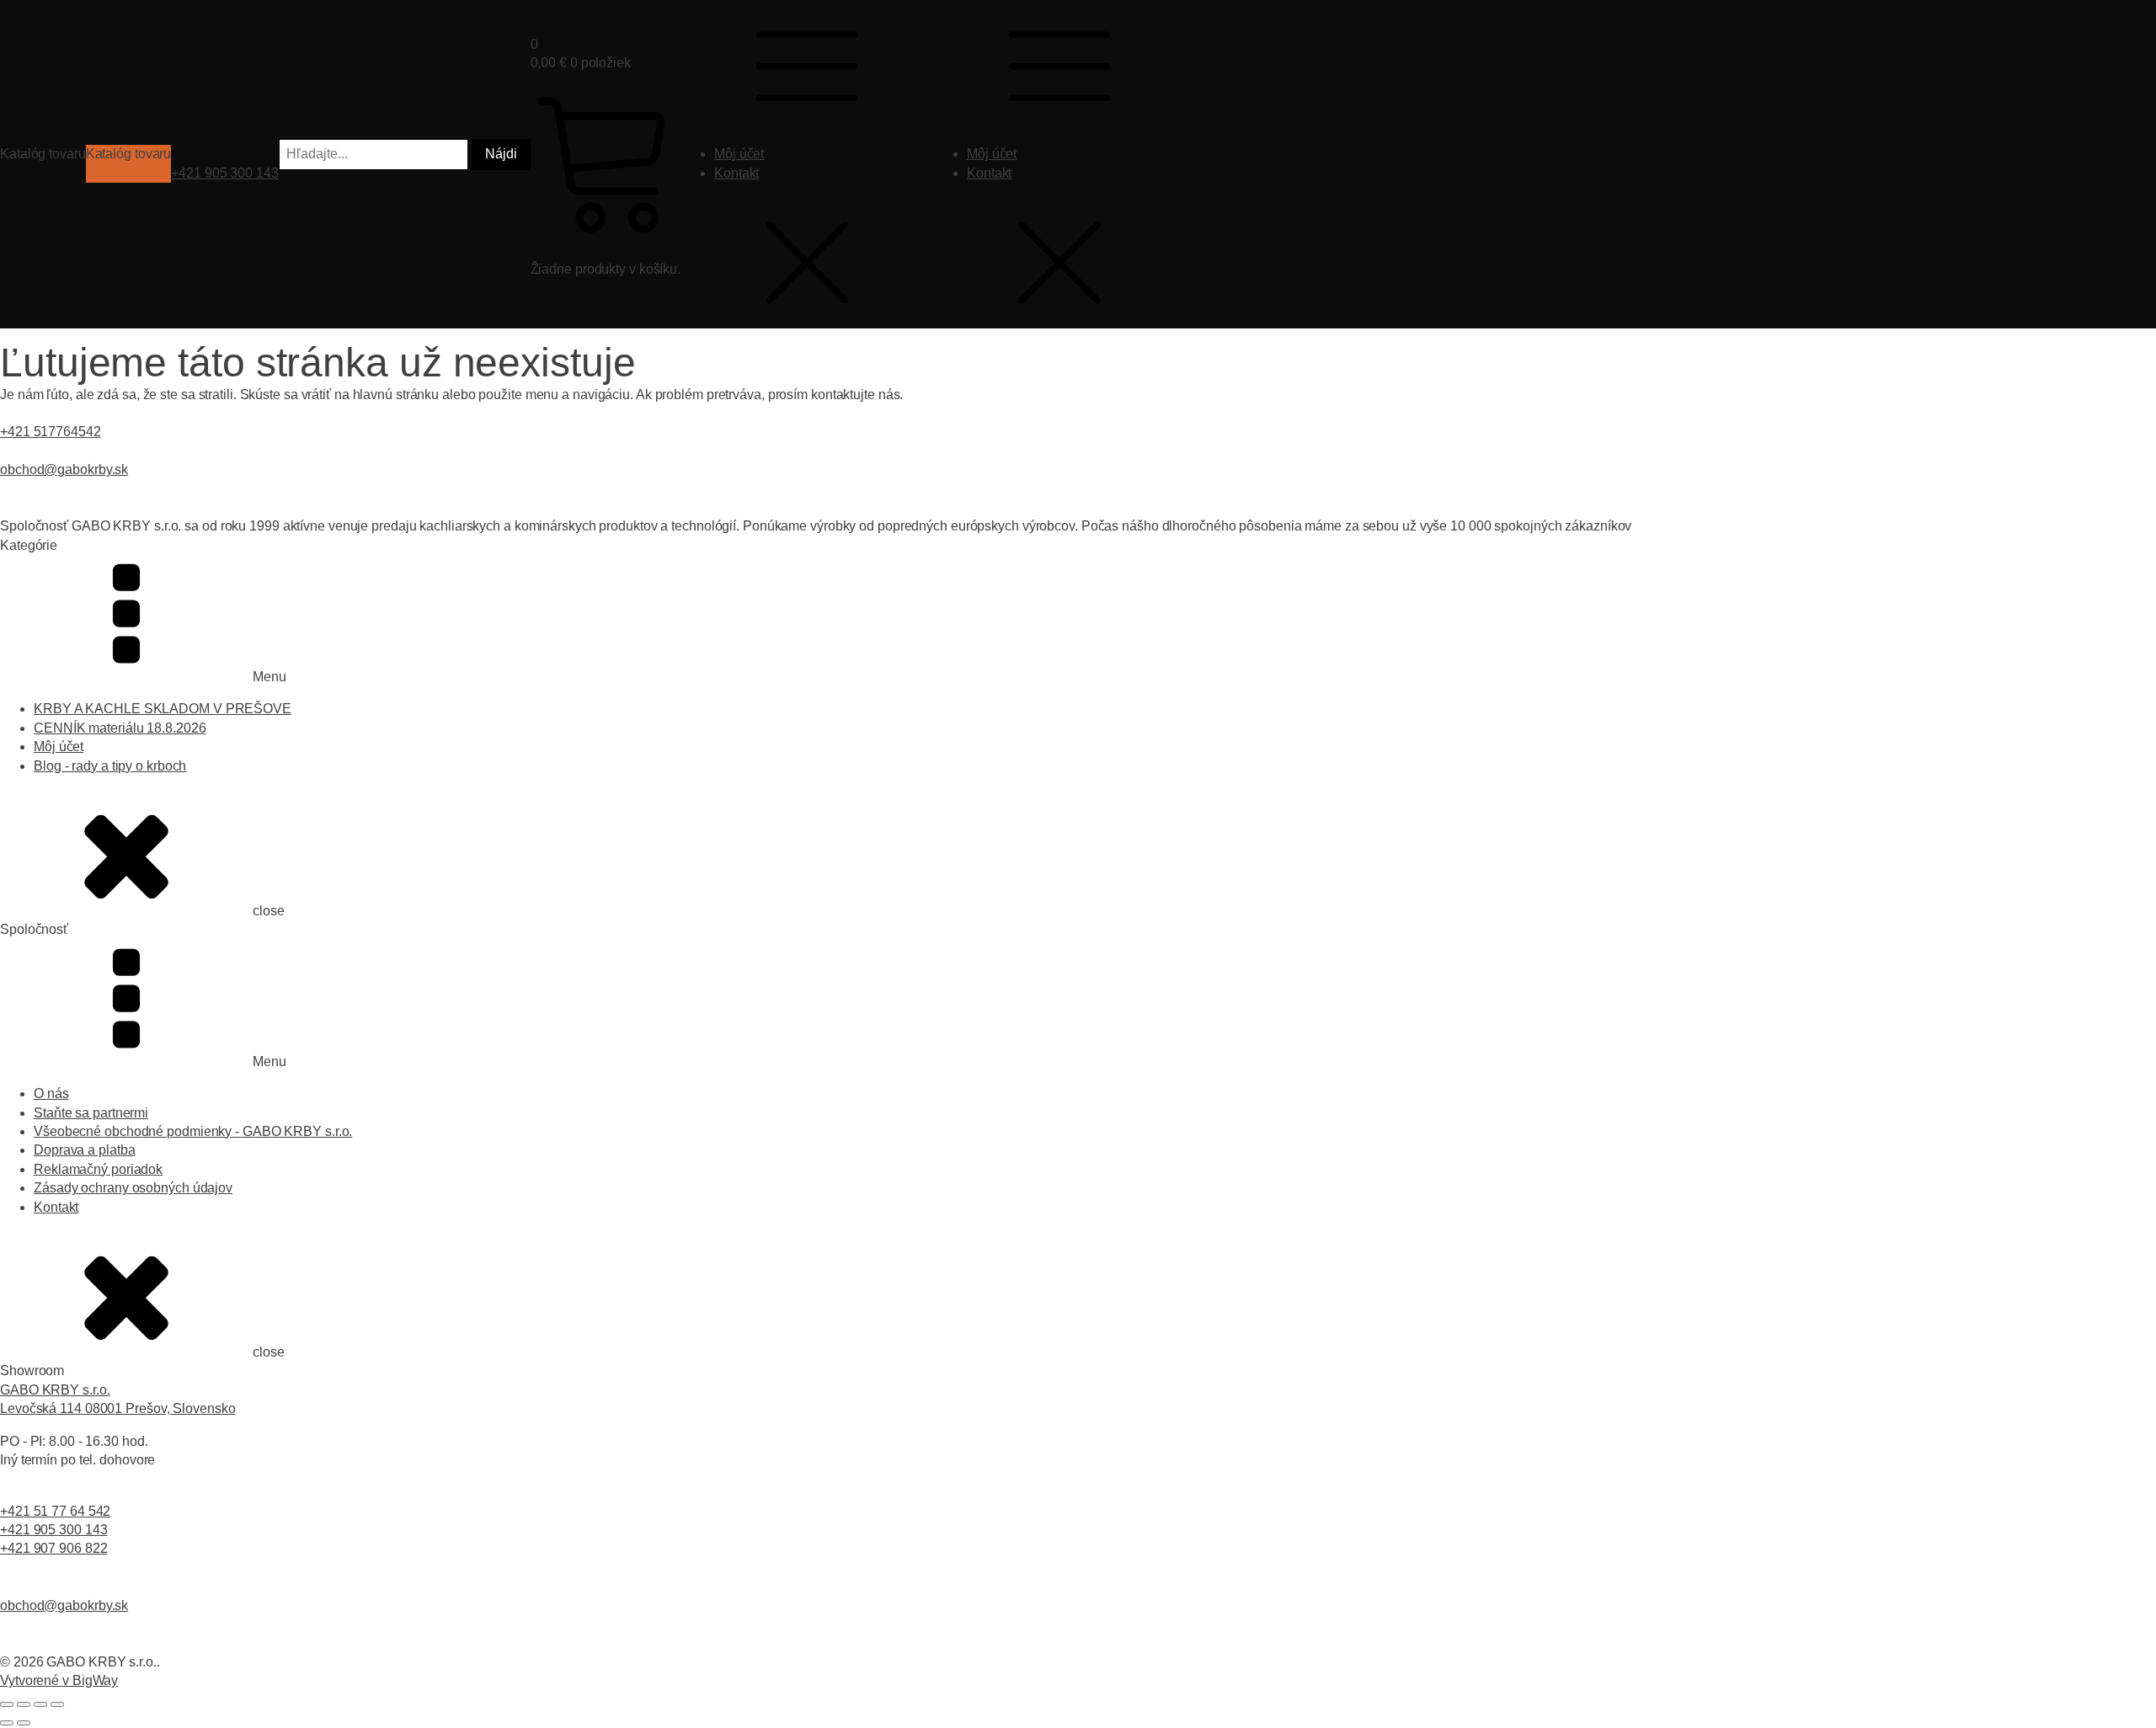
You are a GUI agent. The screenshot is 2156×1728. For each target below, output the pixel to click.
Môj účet (739, 154)
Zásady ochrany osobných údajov (133, 1188)
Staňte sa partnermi (91, 1113)
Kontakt (736, 173)
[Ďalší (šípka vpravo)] (24, 1723)
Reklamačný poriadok (98, 1169)
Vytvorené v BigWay (59, 1680)
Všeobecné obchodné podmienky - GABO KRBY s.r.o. (193, 1131)
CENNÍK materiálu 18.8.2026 (120, 728)
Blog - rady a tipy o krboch (110, 766)
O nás (51, 1093)
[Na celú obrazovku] (24, 1704)
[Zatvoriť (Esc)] (57, 1704)
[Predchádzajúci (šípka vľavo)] (7, 1723)
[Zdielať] (40, 1704)
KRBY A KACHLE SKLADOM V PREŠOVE (163, 709)
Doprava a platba (84, 1150)
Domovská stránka (49, 334)
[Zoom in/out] (7, 1704)
